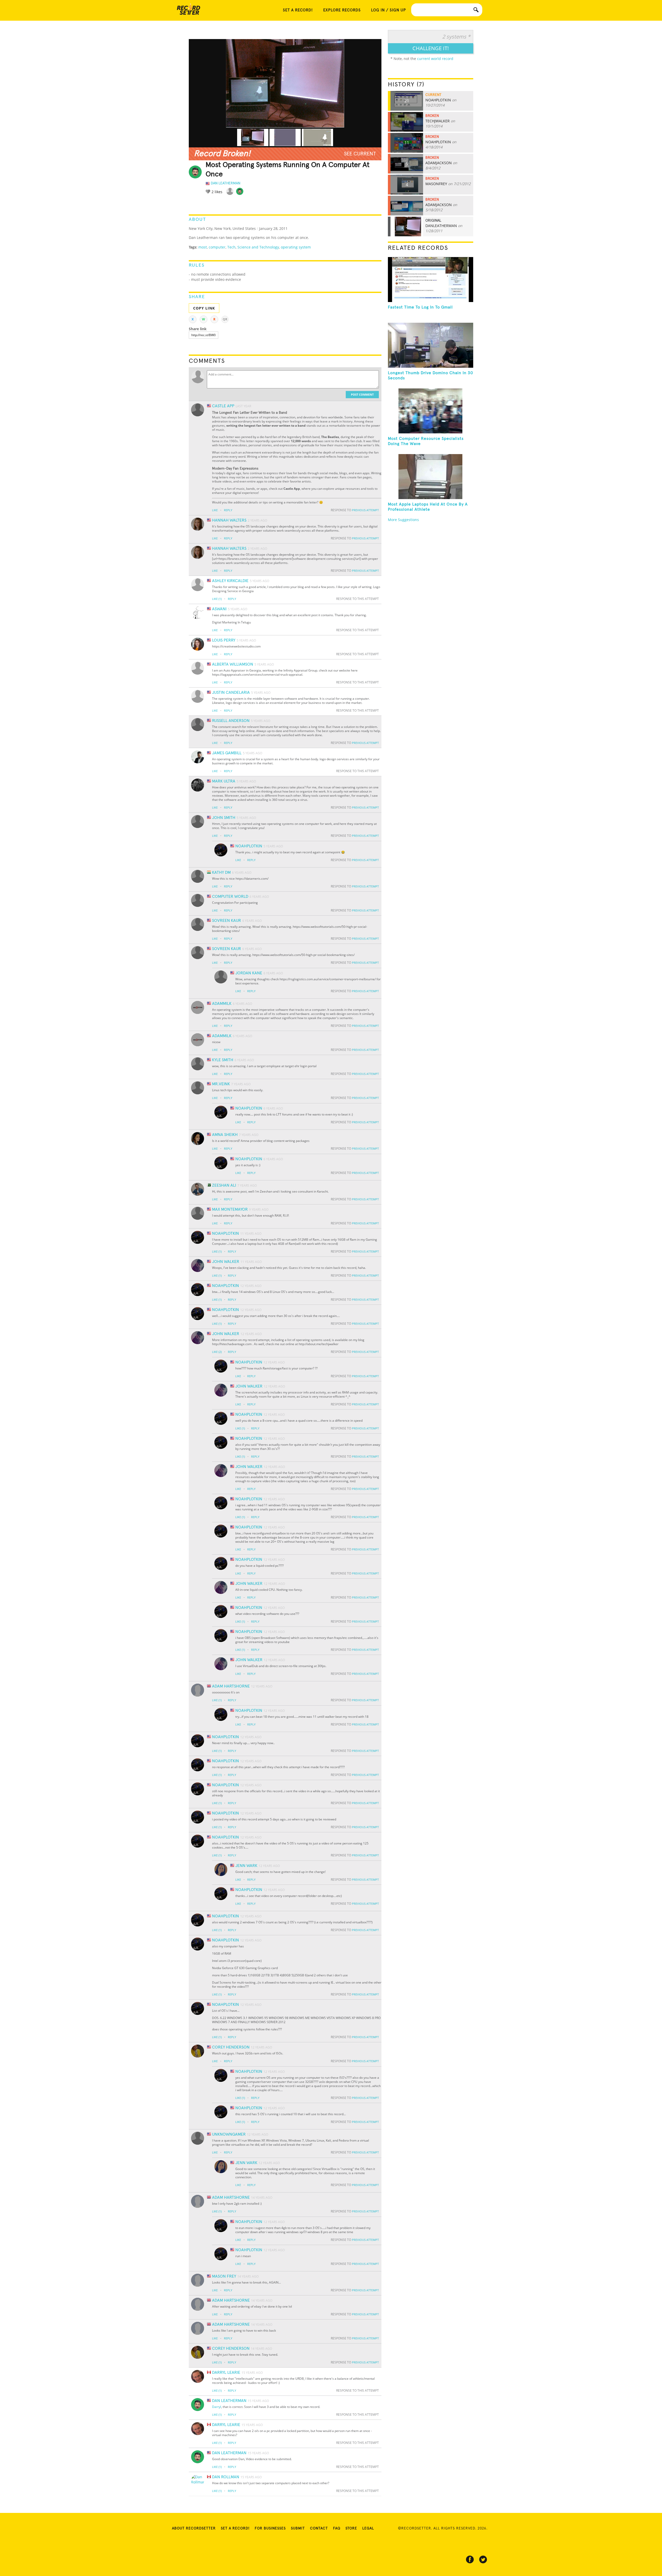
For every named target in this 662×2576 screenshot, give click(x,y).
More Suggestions (403, 520)
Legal (368, 2528)
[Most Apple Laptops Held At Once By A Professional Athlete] (431, 477)
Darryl (217, 2407)
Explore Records (342, 10)
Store (351, 2528)
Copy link (204, 308)
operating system (296, 247)
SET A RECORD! (298, 10)
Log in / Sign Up (389, 10)
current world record (435, 59)
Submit (298, 2528)
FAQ (337, 2528)
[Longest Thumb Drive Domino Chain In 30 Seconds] (431, 345)
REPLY (228, 510)
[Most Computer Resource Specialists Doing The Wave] (431, 411)
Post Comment (362, 394)
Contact (319, 2528)
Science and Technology (258, 247)
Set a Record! (235, 2528)
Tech (231, 247)
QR (225, 319)
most (203, 247)
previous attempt (365, 510)
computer (217, 247)
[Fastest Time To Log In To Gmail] (431, 280)
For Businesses (270, 2528)
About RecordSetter (194, 2528)
